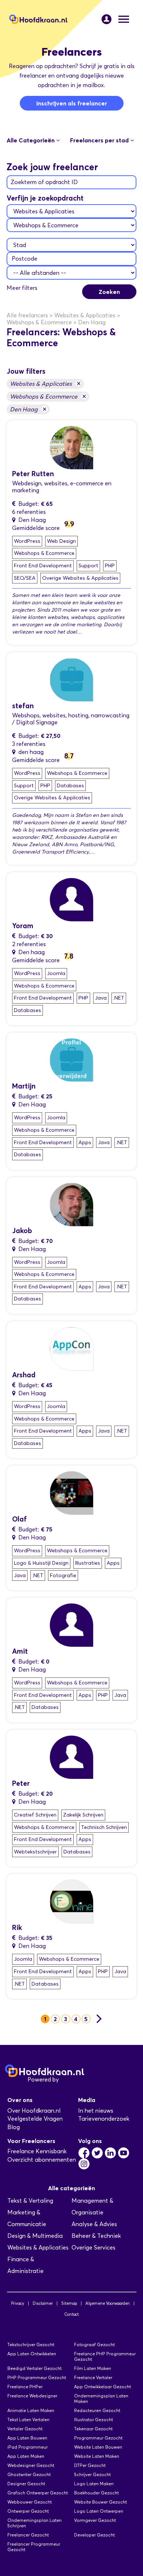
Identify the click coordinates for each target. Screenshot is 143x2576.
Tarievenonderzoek (104, 2119)
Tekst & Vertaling (30, 2201)
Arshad (24, 1375)
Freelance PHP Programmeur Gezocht (105, 2356)
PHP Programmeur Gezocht (37, 2377)
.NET (119, 998)
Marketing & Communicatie (27, 2218)
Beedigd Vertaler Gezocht (34, 2368)
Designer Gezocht (26, 2484)
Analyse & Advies (94, 2224)
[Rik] (71, 1901)
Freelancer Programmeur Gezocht (34, 2547)
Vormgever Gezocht (95, 2520)
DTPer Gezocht (90, 2465)
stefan (23, 706)
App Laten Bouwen (27, 2438)
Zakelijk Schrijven (83, 1815)
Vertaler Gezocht (25, 2429)
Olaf (19, 1519)
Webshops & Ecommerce (48, 396)
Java (101, 998)
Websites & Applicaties (45, 383)
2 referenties (29, 944)
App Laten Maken (26, 2456)
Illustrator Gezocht (93, 2420)
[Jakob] (71, 1204)
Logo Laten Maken (94, 2484)
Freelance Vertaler (93, 2377)
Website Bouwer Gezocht (100, 2502)
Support (88, 566)
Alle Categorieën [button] (31, 140)
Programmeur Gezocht (98, 2438)
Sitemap (69, 2303)
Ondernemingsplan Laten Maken (101, 2398)
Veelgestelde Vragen (35, 2119)
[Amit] (71, 1625)
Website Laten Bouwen (98, 2447)
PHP (110, 566)
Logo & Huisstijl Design (41, 1563)
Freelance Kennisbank (37, 2151)
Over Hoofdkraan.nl (34, 2111)
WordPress (27, 541)
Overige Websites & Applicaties (80, 578)
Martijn (24, 1086)
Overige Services (93, 2248)
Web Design (61, 541)
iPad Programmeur (27, 2447)
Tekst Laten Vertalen (28, 2420)
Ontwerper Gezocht (28, 2511)
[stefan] (71, 679)
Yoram (23, 926)
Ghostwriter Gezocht (29, 2474)
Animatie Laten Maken (31, 2410)
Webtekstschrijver (35, 1852)
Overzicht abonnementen (42, 2160)
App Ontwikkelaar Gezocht (102, 2387)
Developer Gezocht (94, 2535)
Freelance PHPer (25, 2387)
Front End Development (43, 566)
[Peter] (71, 447)
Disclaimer (43, 2303)
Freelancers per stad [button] (100, 140)
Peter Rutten (33, 474)
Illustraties (88, 1563)
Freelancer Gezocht (28, 2535)
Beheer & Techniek (96, 2236)
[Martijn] (71, 1059)
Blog (14, 2127)
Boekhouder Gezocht (96, 2493)
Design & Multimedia (35, 2236)
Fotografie (63, 1576)
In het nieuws (96, 2111)
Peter (21, 1783)
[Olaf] (71, 1492)
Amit (20, 1651)
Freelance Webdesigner (32, 2396)
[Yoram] (71, 899)
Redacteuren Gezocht (97, 2410)
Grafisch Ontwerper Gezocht (38, 2493)
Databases (70, 786)
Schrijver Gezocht (92, 2474)
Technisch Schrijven (104, 1827)
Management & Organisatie (92, 2207)
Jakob (22, 1231)
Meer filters (22, 288)
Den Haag (28, 409)
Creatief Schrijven (35, 1815)
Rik (17, 1928)
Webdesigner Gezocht (31, 2465)
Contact (71, 2314)
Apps (85, 1143)
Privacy (18, 2303)
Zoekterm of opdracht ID (44, 182)
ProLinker (73, 2080)
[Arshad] (71, 1348)
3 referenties (29, 744)
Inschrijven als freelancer (72, 103)
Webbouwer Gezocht (30, 2502)
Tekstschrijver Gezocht (31, 2344)
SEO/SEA (25, 578)
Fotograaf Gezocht (94, 2344)
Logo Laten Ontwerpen (99, 2511)
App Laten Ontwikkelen (32, 2354)
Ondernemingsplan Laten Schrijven (34, 2523)
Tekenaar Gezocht (93, 2429)
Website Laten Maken (97, 2456)
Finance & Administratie (25, 2265)
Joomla (56, 973)
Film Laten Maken (93, 2368)
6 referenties (29, 512)
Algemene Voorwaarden (108, 2303)
